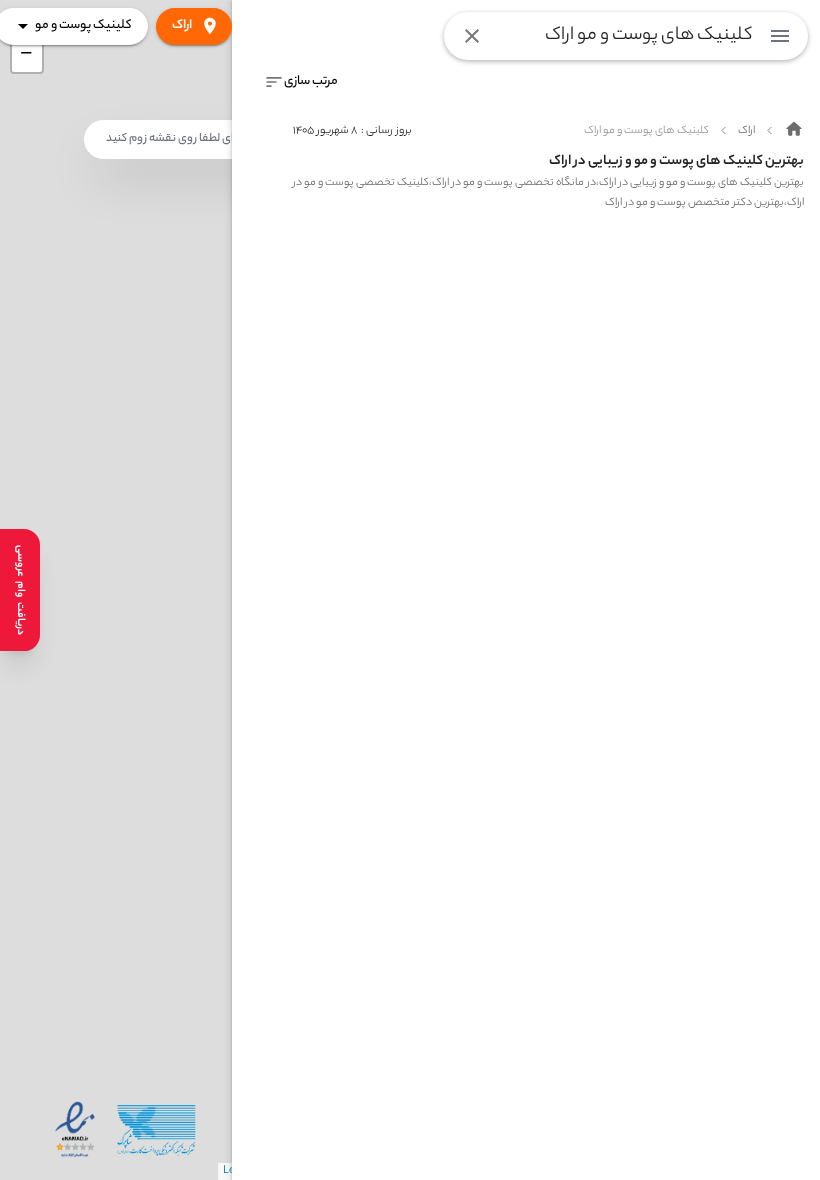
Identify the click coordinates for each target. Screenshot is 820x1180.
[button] (27, 57)
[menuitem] (780, 36)
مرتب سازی (311, 81)
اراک (182, 25)
